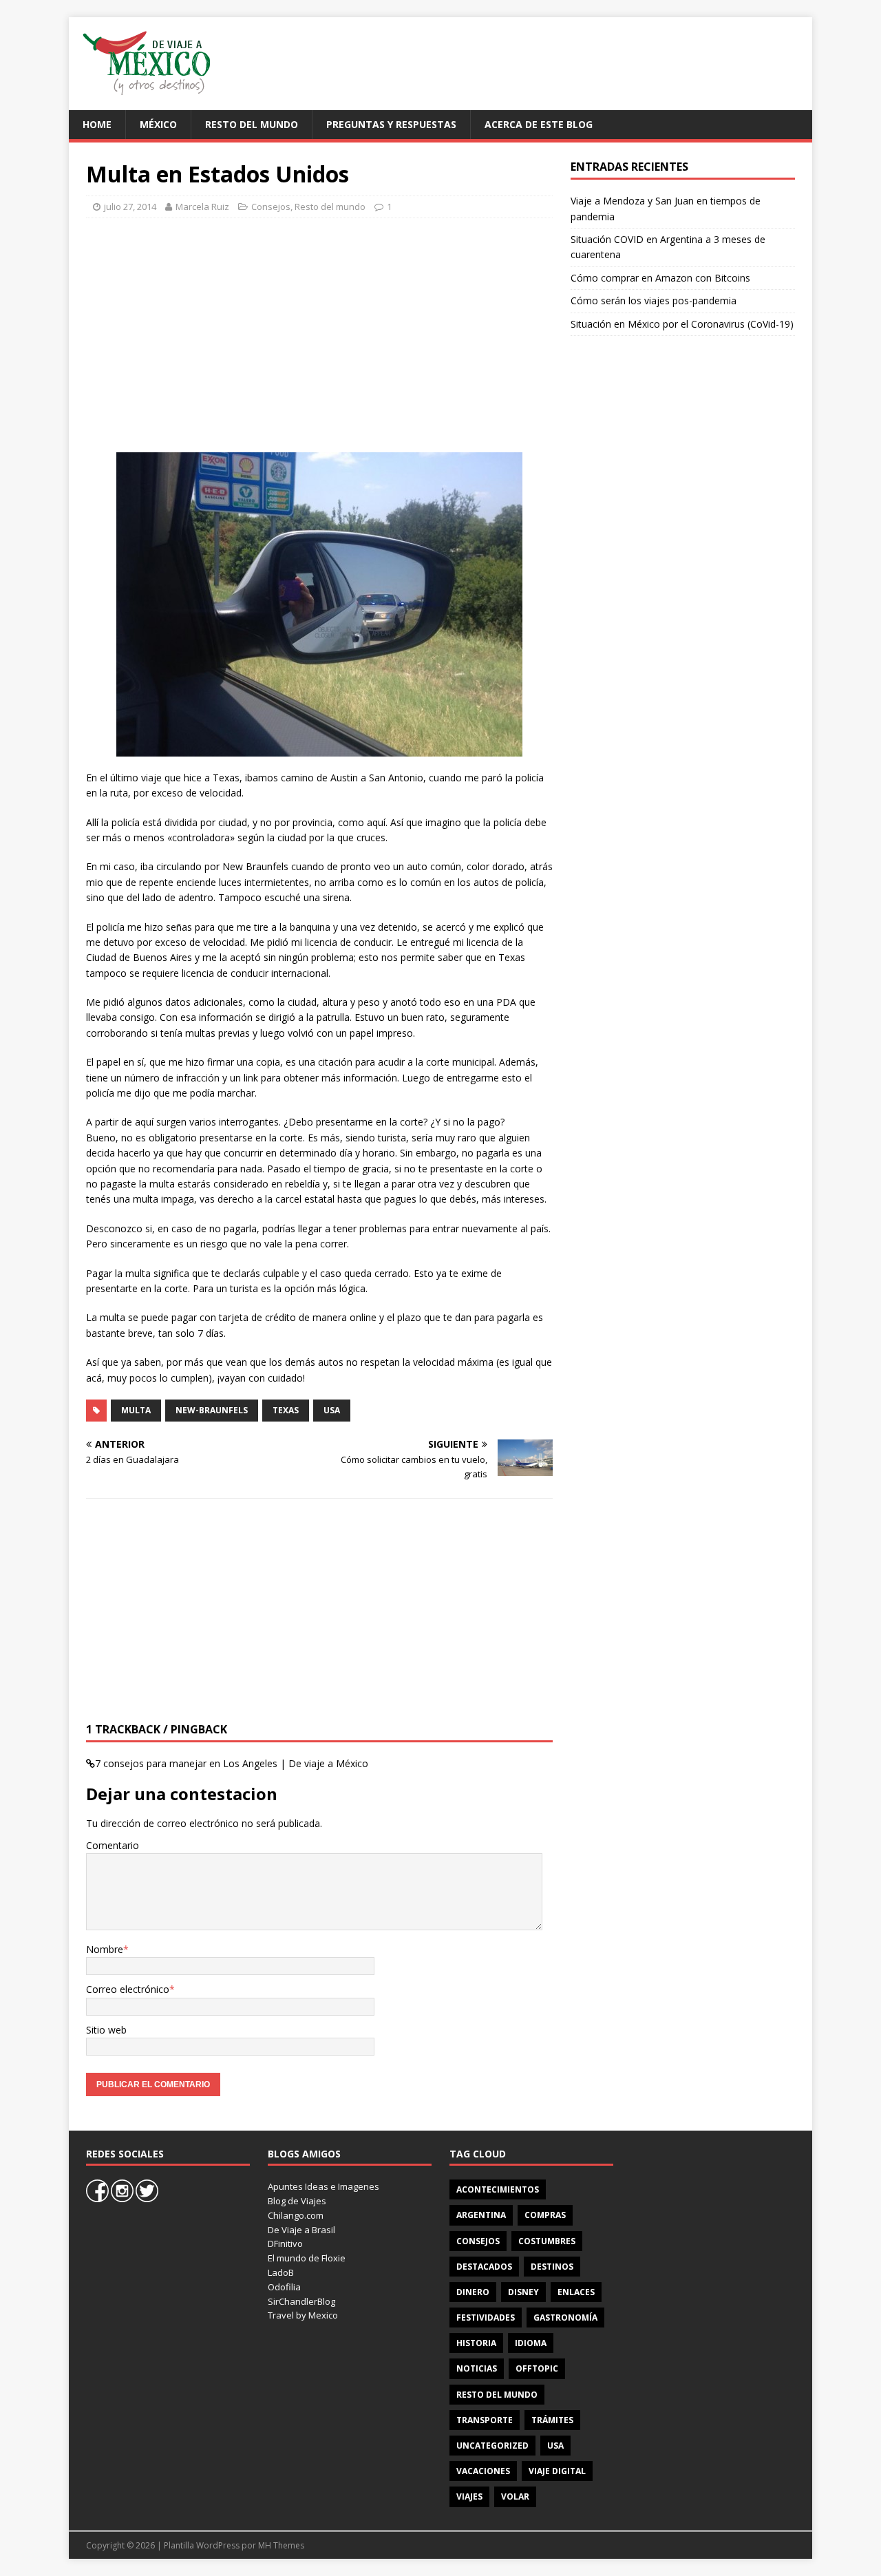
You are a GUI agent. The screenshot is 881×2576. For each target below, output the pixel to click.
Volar (515, 2496)
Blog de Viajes (297, 2201)
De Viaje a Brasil (301, 2230)
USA (555, 2446)
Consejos (271, 207)
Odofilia (284, 2287)
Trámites (552, 2420)
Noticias (477, 2368)
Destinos (552, 2267)
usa (332, 1410)
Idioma (531, 2343)
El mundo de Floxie (307, 2258)
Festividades (486, 2318)
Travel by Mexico (303, 2315)
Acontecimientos (498, 2189)
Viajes (469, 2496)
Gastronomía (565, 2318)
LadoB (281, 2272)
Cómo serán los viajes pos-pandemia (654, 300)
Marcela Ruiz (202, 207)
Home (97, 124)
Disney (523, 2292)
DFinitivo (285, 2244)
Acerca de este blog (539, 124)
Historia (476, 2343)
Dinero (473, 2292)
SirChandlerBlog (301, 2301)
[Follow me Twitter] (147, 2199)
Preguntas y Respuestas (391, 124)
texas (286, 1410)
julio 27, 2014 (130, 207)
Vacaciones (483, 2471)
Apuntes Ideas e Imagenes (323, 2186)
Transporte (485, 2420)
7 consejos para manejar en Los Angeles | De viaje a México (232, 1763)
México (158, 124)
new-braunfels (212, 1410)
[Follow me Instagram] (123, 2199)
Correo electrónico (128, 1989)
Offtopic (537, 2368)
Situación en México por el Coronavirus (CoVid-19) (682, 324)
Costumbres (547, 2241)
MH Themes (281, 2545)
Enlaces (576, 2292)
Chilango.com (296, 2215)
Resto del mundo (252, 124)
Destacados (484, 2267)
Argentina (481, 2215)
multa (136, 1410)
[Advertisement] (548, 62)
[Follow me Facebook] (98, 2199)
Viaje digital (557, 2471)
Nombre (105, 1949)
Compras (545, 2215)
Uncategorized (492, 2446)
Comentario (113, 1845)
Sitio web (106, 2030)
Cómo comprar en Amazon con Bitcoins (660, 278)
